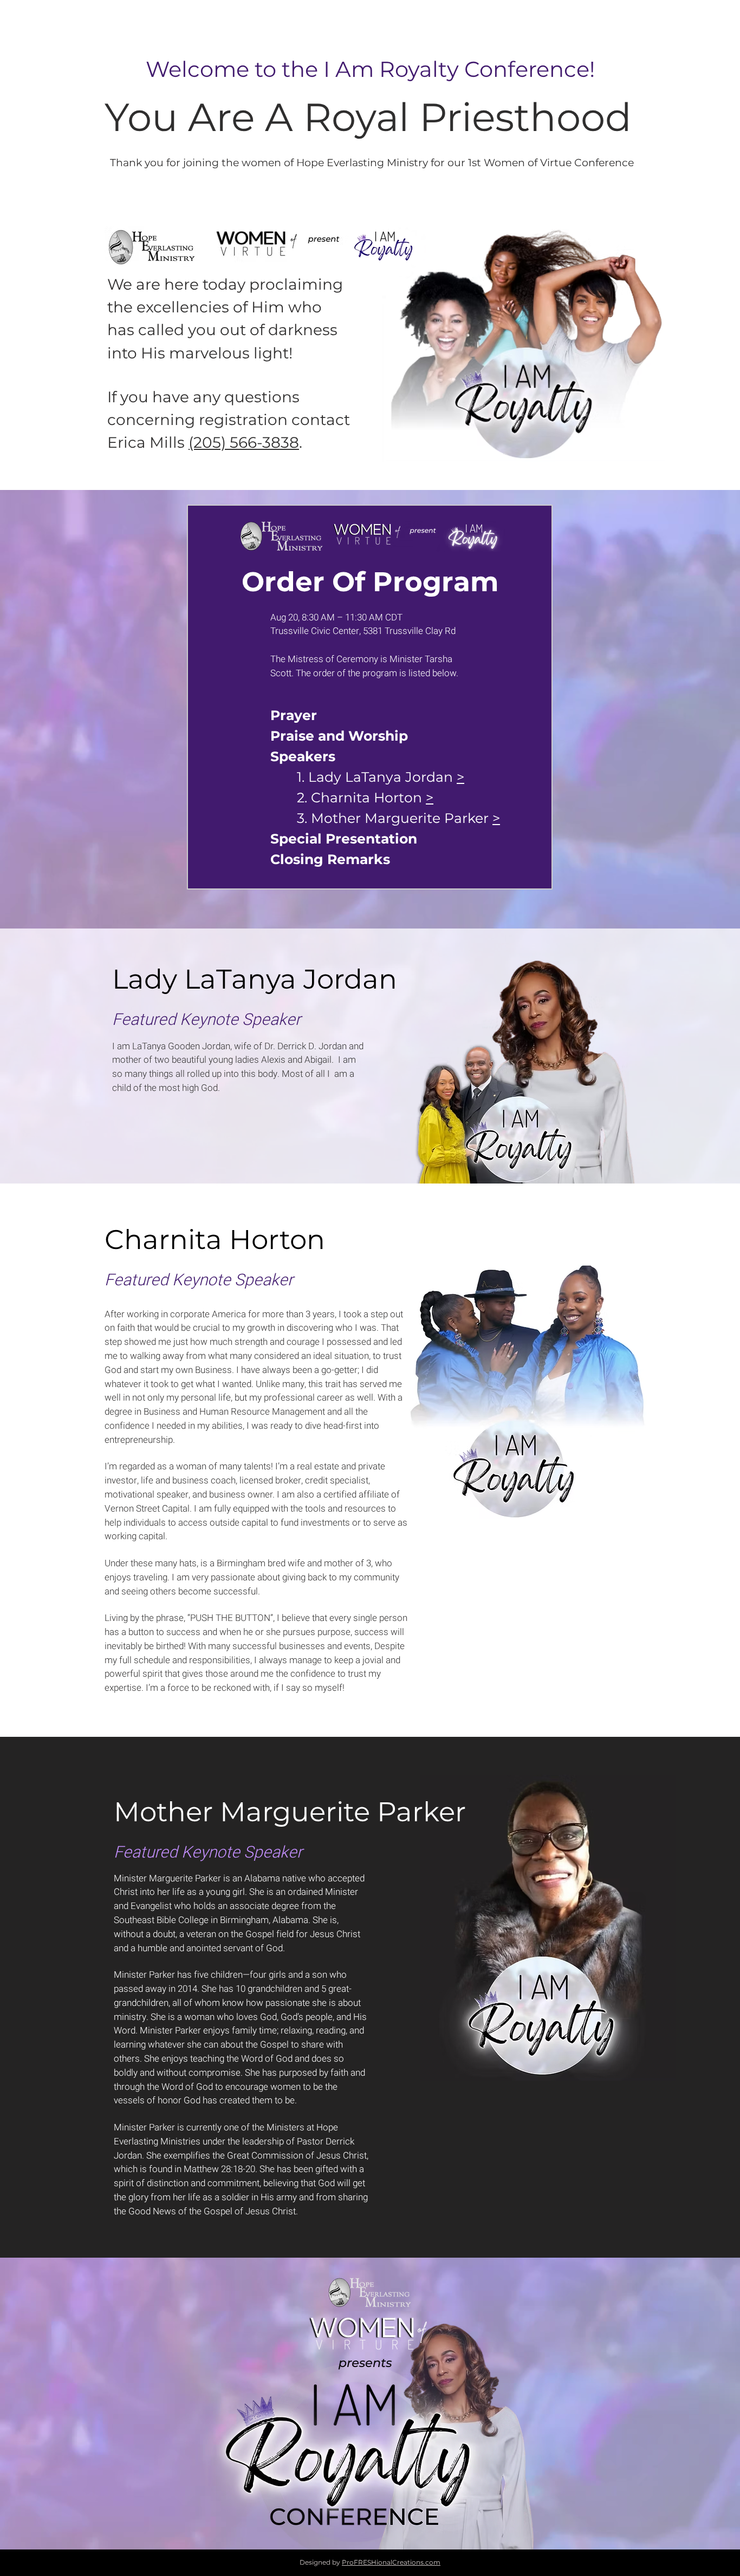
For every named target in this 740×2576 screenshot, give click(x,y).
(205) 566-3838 (244, 442)
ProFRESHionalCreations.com (391, 2562)
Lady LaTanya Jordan (382, 777)
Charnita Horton (368, 797)
